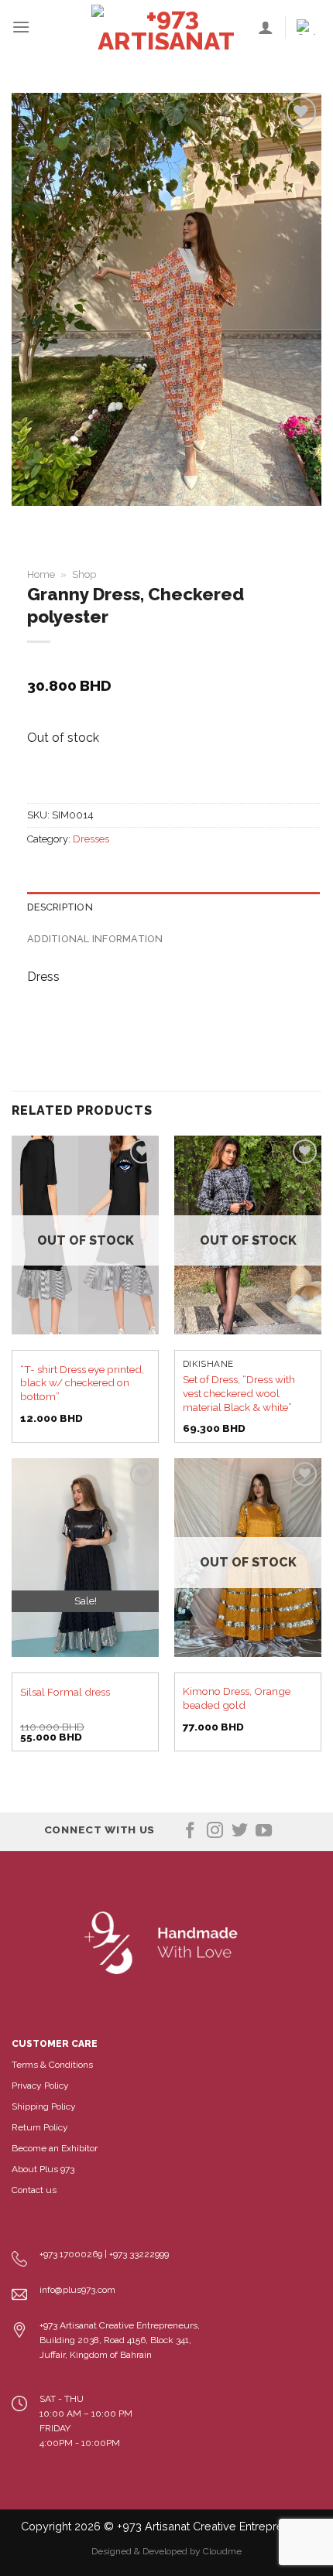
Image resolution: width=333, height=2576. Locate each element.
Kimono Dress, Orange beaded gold (237, 1698)
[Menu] (21, 27)
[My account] (266, 27)
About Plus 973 (43, 2169)
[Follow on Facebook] (190, 1831)
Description (60, 907)
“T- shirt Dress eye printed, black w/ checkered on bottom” (82, 1383)
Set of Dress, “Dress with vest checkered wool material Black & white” (239, 1393)
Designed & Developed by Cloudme (166, 2551)
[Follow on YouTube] (264, 1831)
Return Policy (40, 2127)
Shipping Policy (44, 2106)
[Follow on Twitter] (240, 1831)
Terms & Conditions (52, 2065)
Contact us (34, 2190)
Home (41, 574)
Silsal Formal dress (65, 1692)
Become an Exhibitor (55, 2148)
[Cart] (309, 27)
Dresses (91, 839)
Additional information (95, 939)
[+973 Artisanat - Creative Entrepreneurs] (166, 27)
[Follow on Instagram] (215, 1831)
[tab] (173, 907)
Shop (84, 574)
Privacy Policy (40, 2086)
